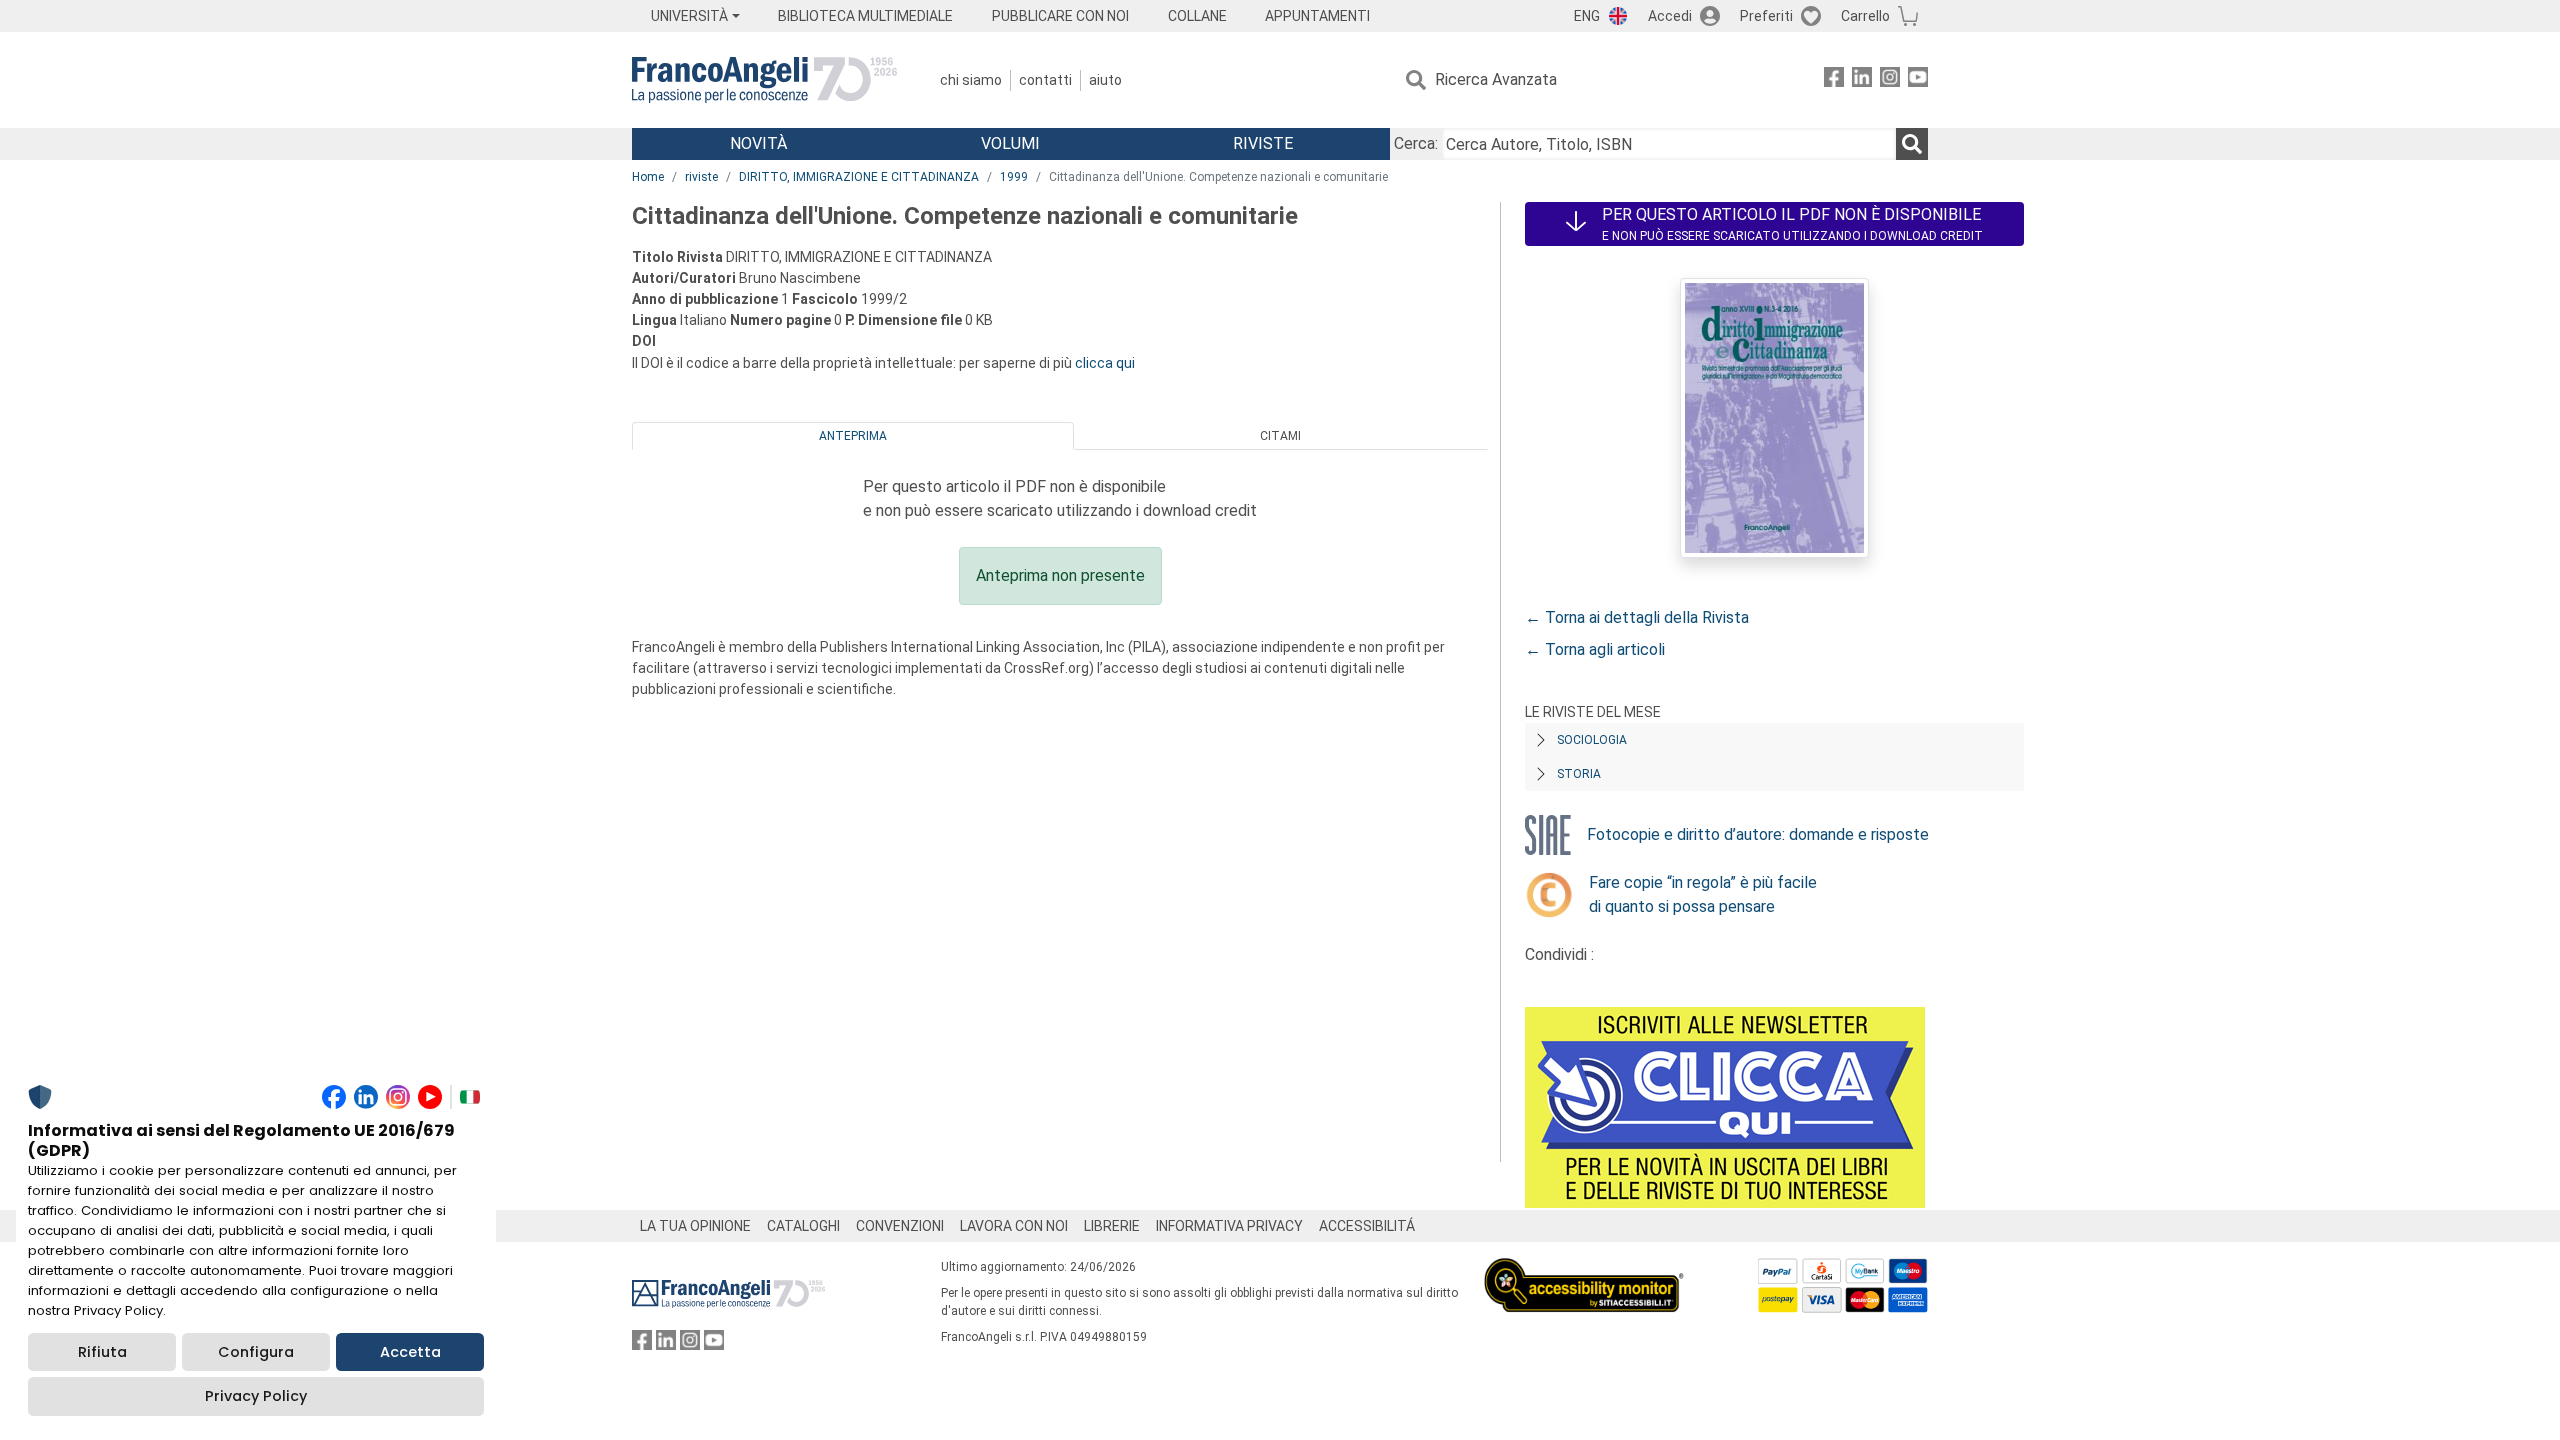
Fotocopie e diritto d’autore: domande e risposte (1758, 834)
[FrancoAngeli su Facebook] (1834, 80)
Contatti (1045, 80)
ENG (1587, 16)
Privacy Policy (256, 1396)
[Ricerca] (1912, 144)
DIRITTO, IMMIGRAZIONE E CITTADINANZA (859, 177)
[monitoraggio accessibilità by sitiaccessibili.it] (1584, 1269)
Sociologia (1592, 740)
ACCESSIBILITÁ (1367, 1226)
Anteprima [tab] (853, 436)
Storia (1579, 774)
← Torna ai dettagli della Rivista (1637, 617)
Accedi (1670, 16)
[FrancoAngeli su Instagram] (1890, 80)
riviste (701, 177)
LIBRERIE (1112, 1226)
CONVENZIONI (900, 1226)
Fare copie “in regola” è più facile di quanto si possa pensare (1703, 894)
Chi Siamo (971, 80)
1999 (1014, 177)
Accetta (410, 1352)
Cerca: (1416, 143)
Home (648, 177)
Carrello (1865, 16)
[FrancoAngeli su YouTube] (1918, 80)
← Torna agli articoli (1595, 649)
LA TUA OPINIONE (695, 1226)
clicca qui (1105, 363)
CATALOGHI (803, 1226)
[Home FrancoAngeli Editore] (764, 80)
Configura (256, 1352)
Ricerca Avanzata (1496, 79)
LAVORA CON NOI (1014, 1226)
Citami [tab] (1280, 436)
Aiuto (1105, 80)
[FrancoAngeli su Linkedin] (1862, 80)
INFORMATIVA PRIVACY (1229, 1226)
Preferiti (1766, 16)
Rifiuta (102, 1352)
